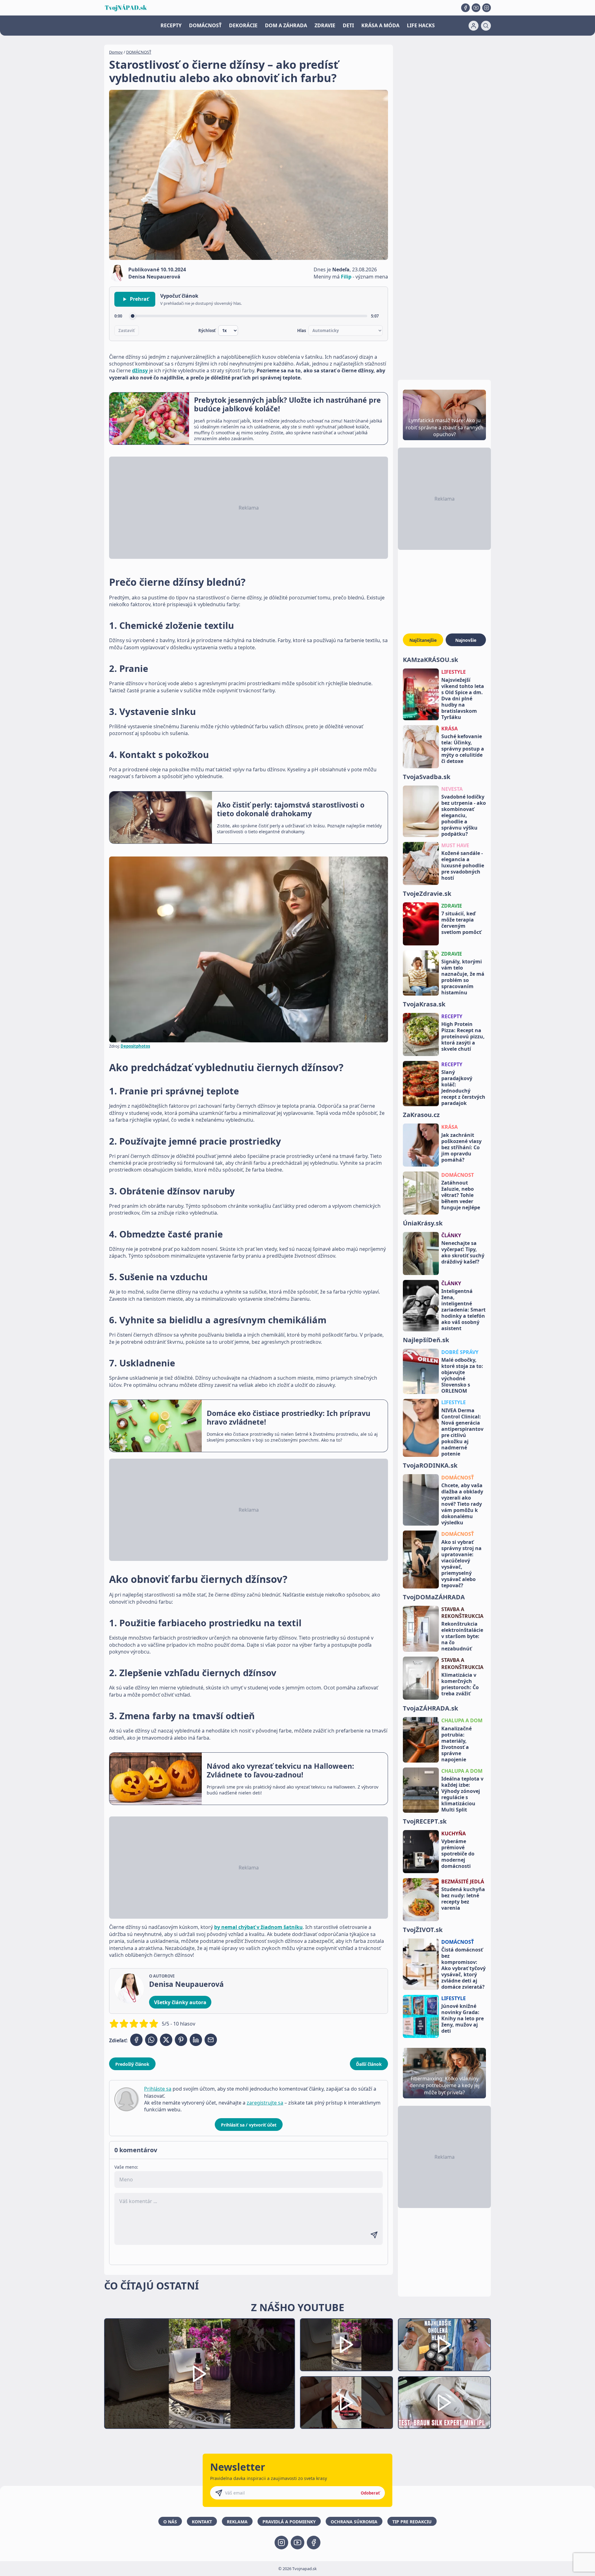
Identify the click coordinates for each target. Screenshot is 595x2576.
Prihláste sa (158, 2089)
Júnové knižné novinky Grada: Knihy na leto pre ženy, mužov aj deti (463, 2018)
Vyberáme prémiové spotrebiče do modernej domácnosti (458, 1854)
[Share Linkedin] (196, 2040)
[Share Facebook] (136, 2040)
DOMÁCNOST (458, 1175)
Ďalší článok (369, 2064)
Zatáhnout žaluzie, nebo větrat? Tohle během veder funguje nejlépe (461, 1195)
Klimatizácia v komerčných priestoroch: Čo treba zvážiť (460, 1684)
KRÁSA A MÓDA (380, 25)
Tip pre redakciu (412, 2522)
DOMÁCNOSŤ (205, 25)
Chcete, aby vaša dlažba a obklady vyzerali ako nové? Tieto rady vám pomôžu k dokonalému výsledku (462, 1504)
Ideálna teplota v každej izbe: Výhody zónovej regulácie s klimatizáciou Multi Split (462, 1794)
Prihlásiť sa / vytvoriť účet (249, 2125)
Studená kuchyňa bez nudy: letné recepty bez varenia (463, 1899)
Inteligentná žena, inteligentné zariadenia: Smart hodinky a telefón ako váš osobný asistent (463, 1310)
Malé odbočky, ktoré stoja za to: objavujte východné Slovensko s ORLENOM (462, 1375)
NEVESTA (452, 789)
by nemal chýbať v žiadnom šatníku (258, 1927)
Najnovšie (466, 640)
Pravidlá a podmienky (289, 2522)
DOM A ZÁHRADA (286, 25)
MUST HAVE (455, 845)
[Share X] (166, 2040)
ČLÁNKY (451, 1235)
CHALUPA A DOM (462, 1720)
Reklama (237, 2522)
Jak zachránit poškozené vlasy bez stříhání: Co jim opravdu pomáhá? (461, 1147)
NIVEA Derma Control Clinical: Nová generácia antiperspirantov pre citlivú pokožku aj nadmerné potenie (462, 1432)
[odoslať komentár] (374, 2235)
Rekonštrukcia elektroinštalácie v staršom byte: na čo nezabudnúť (462, 1636)
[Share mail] (211, 2040)
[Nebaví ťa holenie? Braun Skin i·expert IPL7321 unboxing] (346, 2403)
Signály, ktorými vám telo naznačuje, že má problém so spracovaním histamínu (463, 977)
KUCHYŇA (454, 1833)
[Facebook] (465, 8)
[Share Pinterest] (181, 2040)
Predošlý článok (132, 2064)
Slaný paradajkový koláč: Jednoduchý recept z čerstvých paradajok (463, 1088)
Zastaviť (127, 331)
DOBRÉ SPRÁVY (460, 1352)
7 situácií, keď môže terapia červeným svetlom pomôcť (461, 923)
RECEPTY (171, 25)
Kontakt (202, 2522)
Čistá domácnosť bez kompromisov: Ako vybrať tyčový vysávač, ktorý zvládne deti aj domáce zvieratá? (463, 1968)
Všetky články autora (180, 2002)
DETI (348, 25)
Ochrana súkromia (354, 2522)
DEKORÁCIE (243, 25)
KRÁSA (450, 729)
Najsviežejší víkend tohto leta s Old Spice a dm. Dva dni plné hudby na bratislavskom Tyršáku (463, 699)
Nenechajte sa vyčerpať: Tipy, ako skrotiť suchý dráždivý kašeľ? (463, 1252)
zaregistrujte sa (265, 2103)
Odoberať (370, 2493)
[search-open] (486, 26)
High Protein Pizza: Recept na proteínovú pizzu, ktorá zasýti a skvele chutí (463, 1036)
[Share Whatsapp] (151, 2040)
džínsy (140, 370)
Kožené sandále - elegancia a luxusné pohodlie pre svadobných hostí (463, 865)
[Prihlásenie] (474, 26)
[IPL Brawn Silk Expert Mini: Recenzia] (444, 2403)
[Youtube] (476, 8)
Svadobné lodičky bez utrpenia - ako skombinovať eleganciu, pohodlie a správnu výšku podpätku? (464, 815)
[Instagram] (487, 8)
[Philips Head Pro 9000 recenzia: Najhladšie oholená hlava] (444, 2345)
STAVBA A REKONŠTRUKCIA (462, 1613)
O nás (170, 2522)
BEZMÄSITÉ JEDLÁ (463, 1882)
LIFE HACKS (421, 25)
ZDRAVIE (325, 25)
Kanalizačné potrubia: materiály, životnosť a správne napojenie (456, 1744)
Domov (116, 52)
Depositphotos (135, 1046)
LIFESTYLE (454, 672)
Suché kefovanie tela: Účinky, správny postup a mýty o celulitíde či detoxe (463, 749)
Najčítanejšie (423, 640)
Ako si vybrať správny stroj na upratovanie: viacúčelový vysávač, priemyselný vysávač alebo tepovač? (461, 1564)
